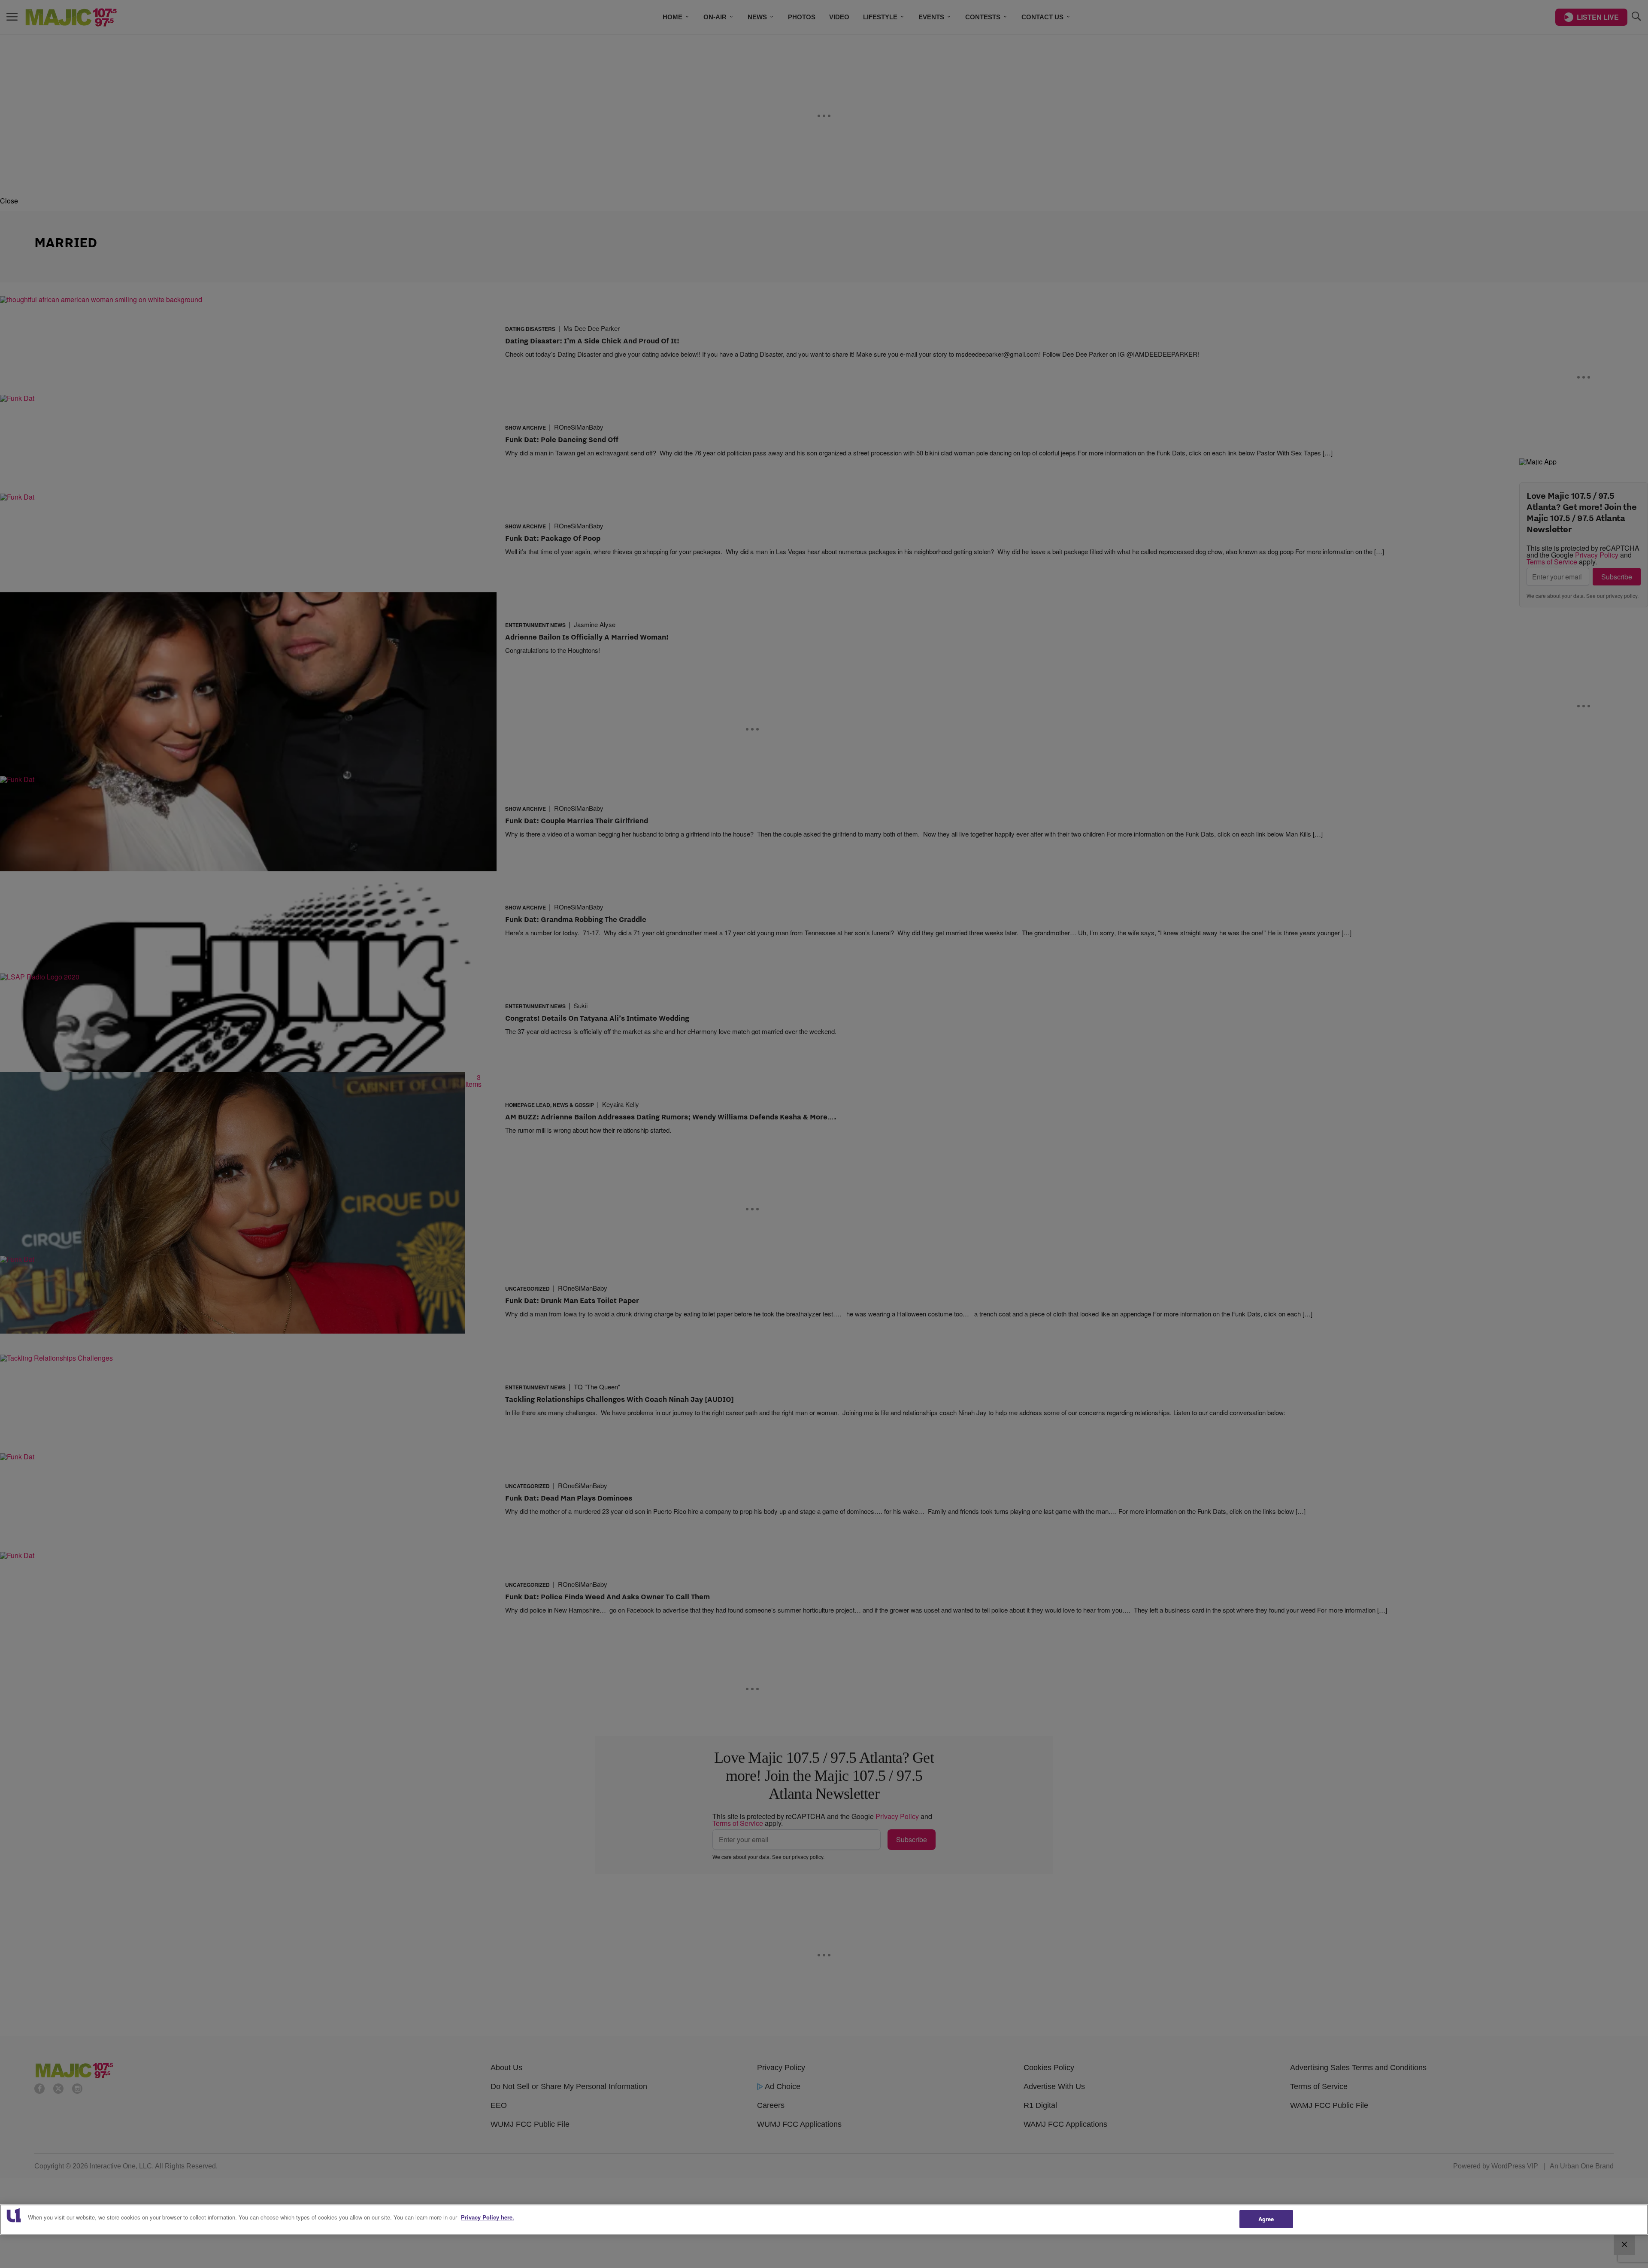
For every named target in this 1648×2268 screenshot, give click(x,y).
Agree (1266, 2219)
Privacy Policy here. (488, 2217)
